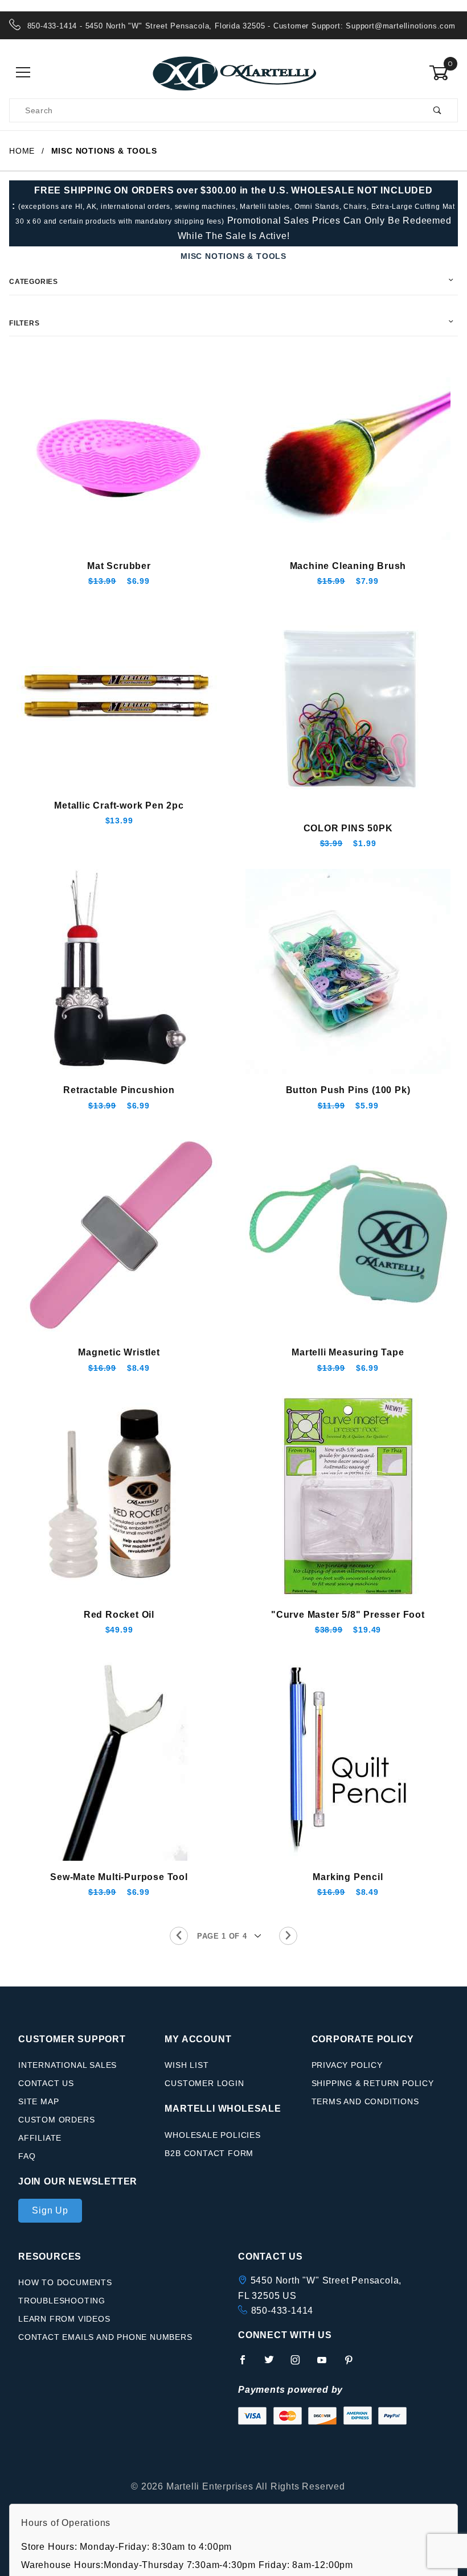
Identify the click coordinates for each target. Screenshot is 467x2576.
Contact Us (46, 2083)
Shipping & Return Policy (373, 2083)
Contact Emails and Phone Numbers (105, 2337)
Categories (34, 282)
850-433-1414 (282, 2311)
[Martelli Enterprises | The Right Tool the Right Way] (233, 72)
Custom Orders (56, 2120)
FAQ (27, 2156)
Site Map (38, 2101)
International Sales (67, 2065)
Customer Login (204, 2083)
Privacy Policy (347, 2065)
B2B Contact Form (209, 2153)
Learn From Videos (64, 2319)
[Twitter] (274, 2364)
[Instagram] (300, 2364)
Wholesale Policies (212, 2135)
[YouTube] (327, 2364)
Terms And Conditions (365, 2101)
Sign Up (50, 2210)
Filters (24, 323)
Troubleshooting (62, 2301)
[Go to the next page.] (288, 1936)
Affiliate (40, 2138)
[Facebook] (247, 2364)
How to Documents (65, 2282)
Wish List (187, 2065)
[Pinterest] (353, 2364)
